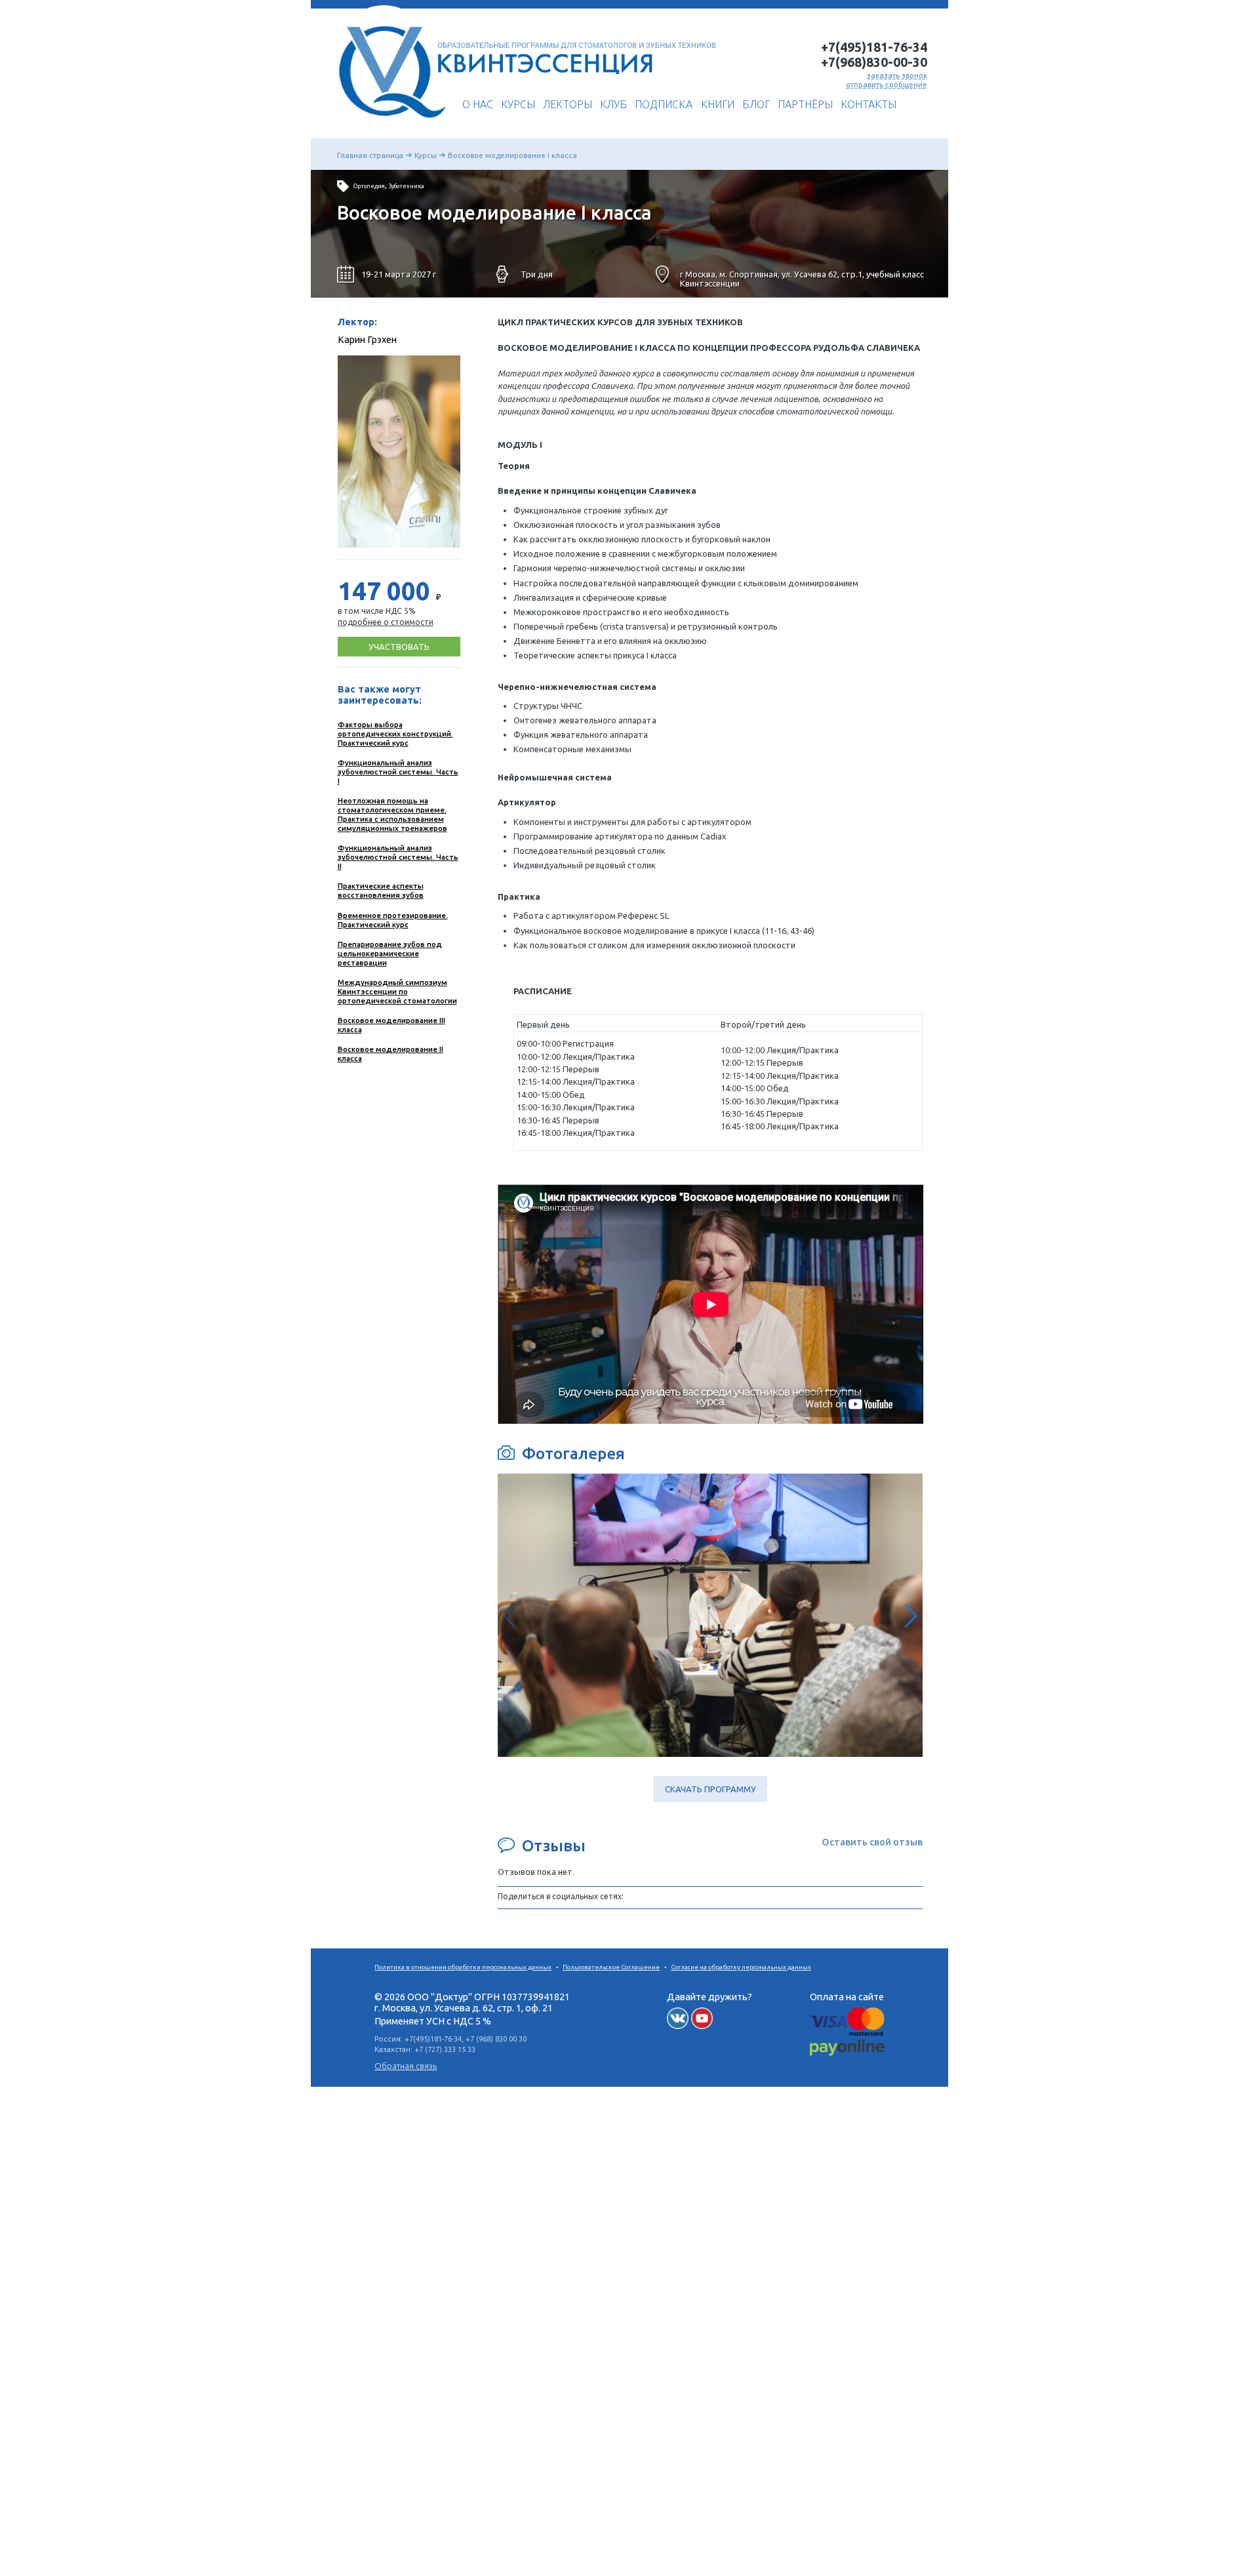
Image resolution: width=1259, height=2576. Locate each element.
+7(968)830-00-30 (874, 62)
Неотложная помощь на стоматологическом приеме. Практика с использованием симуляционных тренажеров (392, 814)
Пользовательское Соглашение (611, 1967)
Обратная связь (406, 2066)
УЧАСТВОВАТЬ (399, 647)
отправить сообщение (887, 84)
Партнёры (805, 104)
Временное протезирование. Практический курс (393, 920)
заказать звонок (897, 75)
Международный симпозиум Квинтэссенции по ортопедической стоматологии (397, 991)
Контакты (869, 104)
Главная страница (370, 155)
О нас (478, 104)
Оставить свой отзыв (872, 1842)
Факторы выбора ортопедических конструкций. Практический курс (395, 734)
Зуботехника (407, 186)
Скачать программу (710, 1789)
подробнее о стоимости (386, 622)
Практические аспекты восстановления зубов (381, 890)
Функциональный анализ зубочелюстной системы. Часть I (398, 772)
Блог (756, 104)
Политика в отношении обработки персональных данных (463, 1967)
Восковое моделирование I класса (512, 155)
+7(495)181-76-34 (874, 47)
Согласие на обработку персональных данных (741, 1967)
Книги (718, 104)
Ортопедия (369, 186)
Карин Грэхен (367, 339)
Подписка (664, 104)
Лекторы (568, 104)
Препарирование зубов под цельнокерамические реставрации (390, 953)
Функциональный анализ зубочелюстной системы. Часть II (398, 857)
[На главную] (389, 123)
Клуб (613, 104)
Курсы (518, 104)
